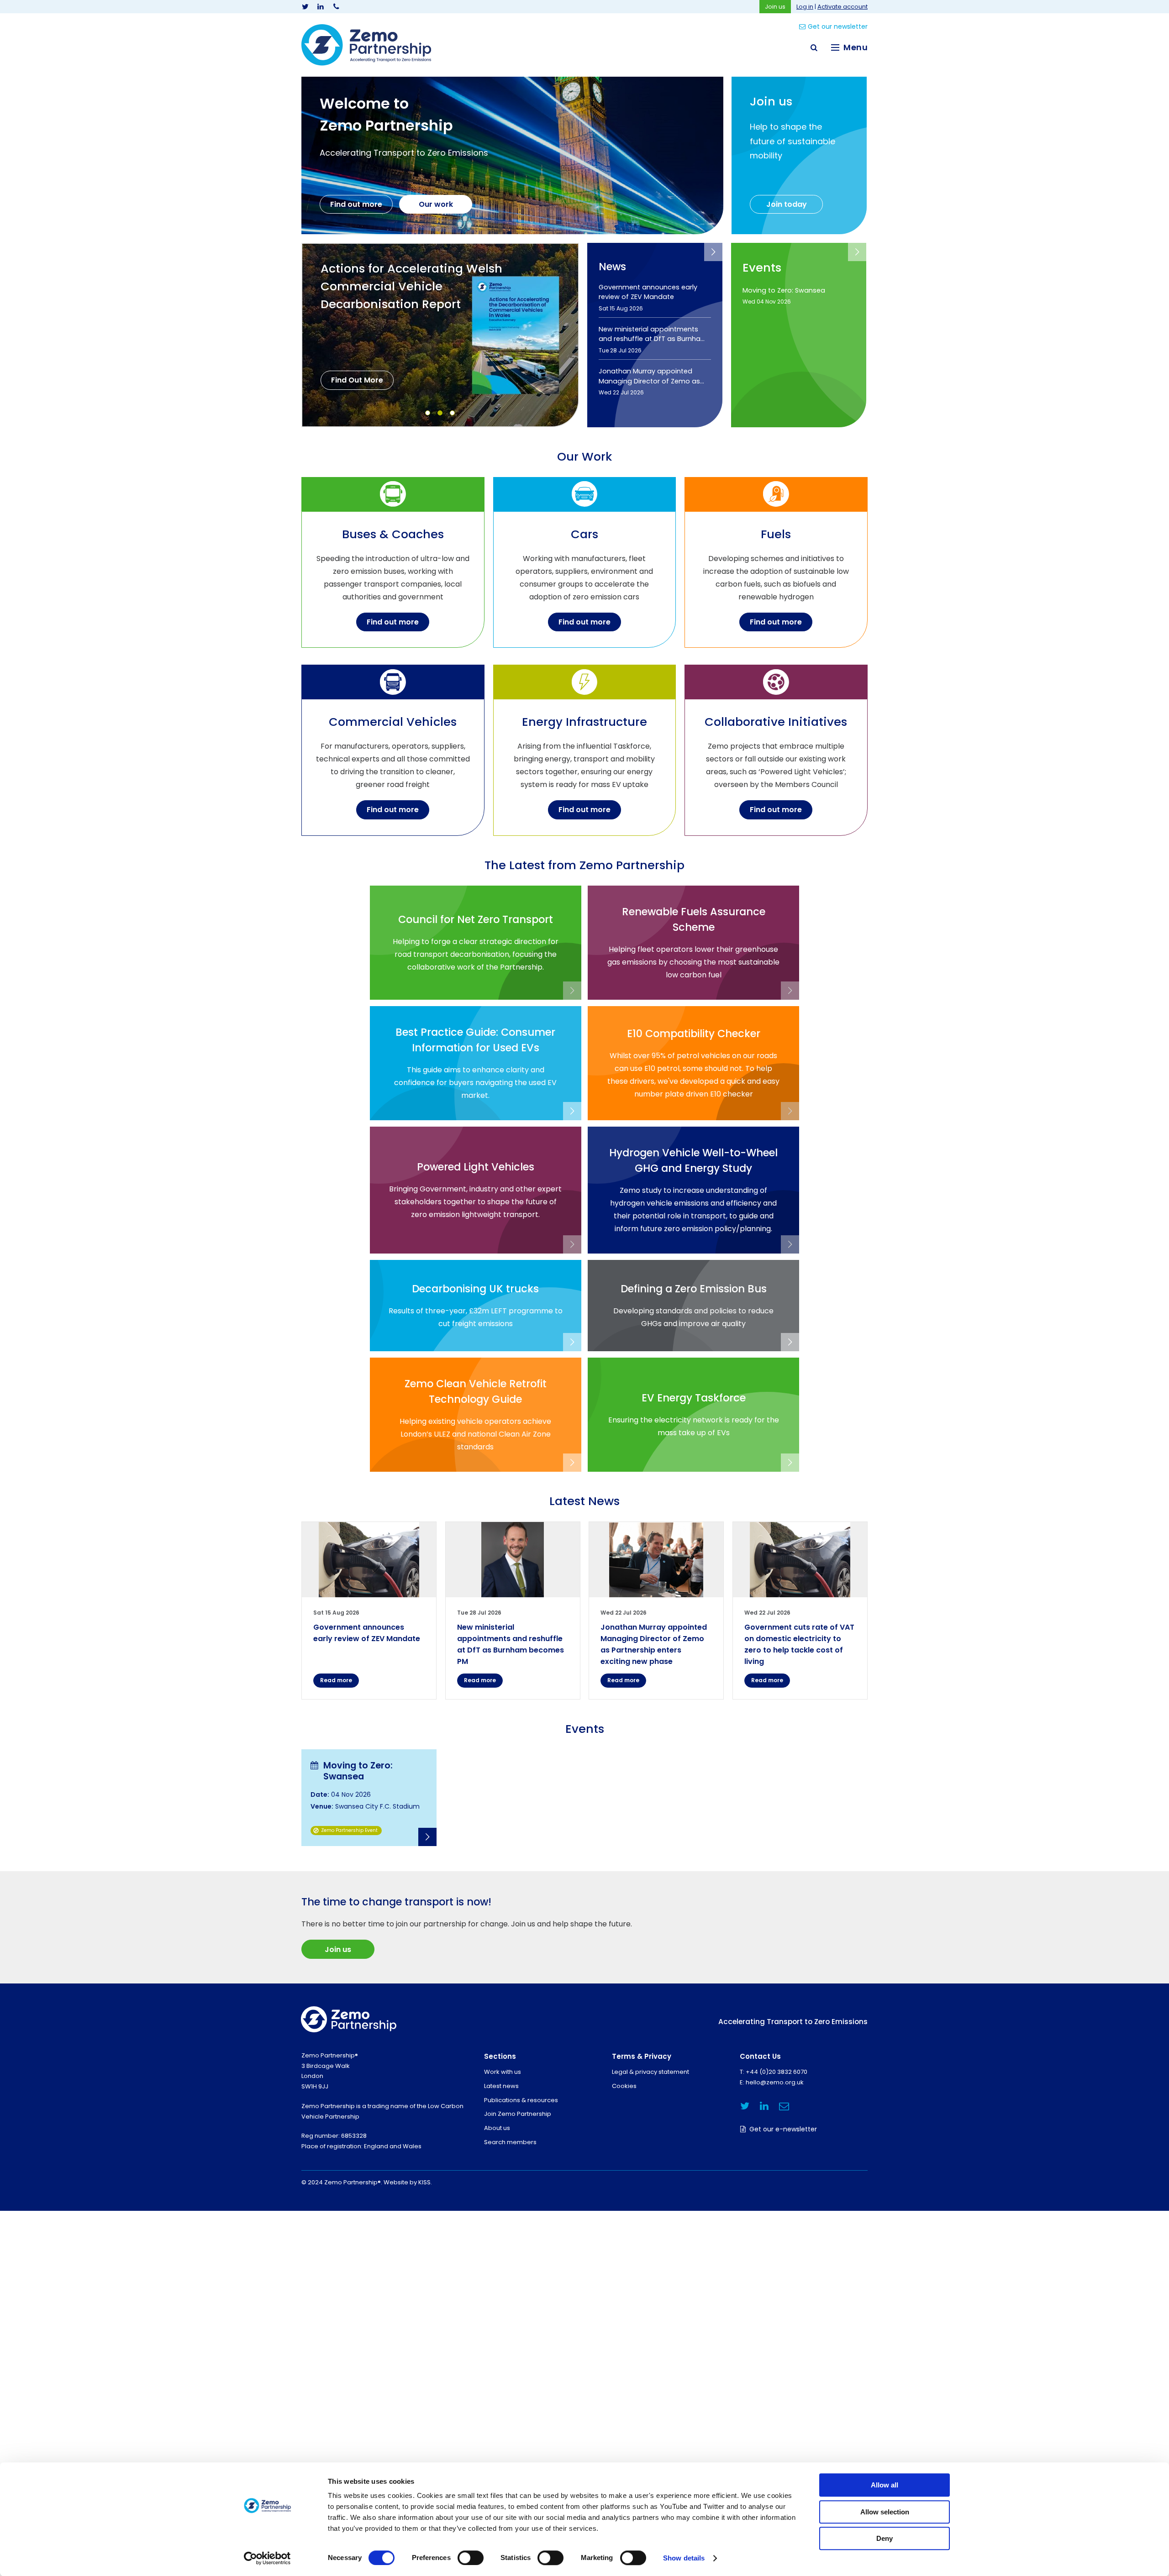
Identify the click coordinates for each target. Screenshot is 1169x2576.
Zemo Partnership (366, 45)
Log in (805, 7)
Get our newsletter (838, 26)
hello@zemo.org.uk (775, 2082)
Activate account (843, 7)
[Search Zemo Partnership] (814, 47)
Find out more (356, 204)
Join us (775, 7)
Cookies (624, 2086)
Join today (787, 204)
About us (497, 2128)
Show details (684, 2558)
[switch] (471, 2558)
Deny (885, 2538)
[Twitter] (305, 7)
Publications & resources (521, 2100)
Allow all (885, 2485)
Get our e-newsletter (783, 2129)
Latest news (501, 2086)
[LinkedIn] (321, 7)
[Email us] (784, 2106)
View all (713, 252)
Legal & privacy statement (650, 2072)
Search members (510, 2142)
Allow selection (885, 2512)
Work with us (503, 2072)
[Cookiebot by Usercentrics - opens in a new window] (267, 2558)
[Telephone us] (336, 7)
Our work (436, 204)
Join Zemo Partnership (518, 2114)
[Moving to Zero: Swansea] (369, 1798)
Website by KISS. (408, 2182)
